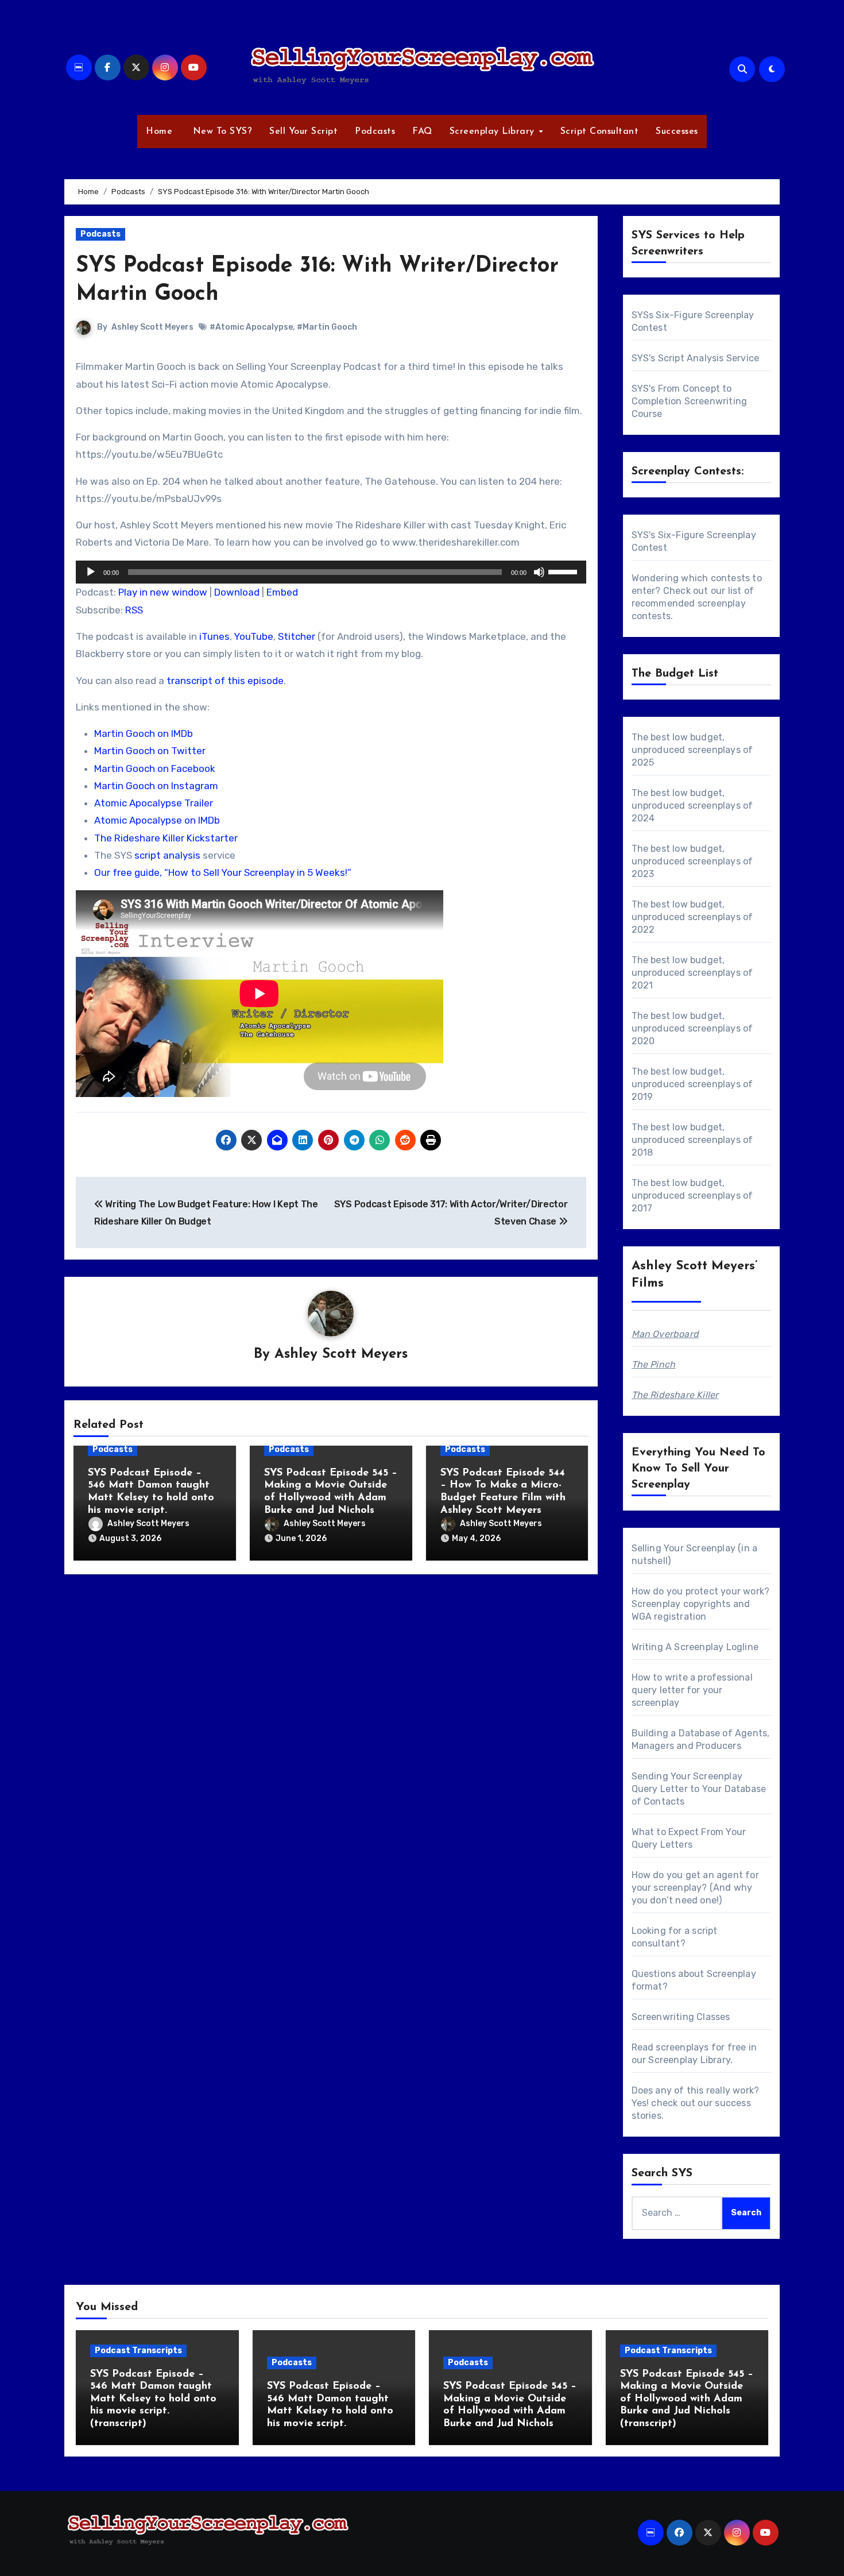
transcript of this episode (225, 681)
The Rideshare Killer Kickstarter (166, 838)
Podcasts (375, 132)
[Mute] (539, 572)
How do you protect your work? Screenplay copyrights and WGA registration (701, 1604)
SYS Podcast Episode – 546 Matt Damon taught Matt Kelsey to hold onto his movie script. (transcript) (153, 2399)
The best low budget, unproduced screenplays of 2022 (692, 917)
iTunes (214, 636)
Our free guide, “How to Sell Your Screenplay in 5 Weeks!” (223, 872)
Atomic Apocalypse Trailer (154, 803)
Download (237, 592)
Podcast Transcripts (138, 2351)
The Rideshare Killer (675, 1395)
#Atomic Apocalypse (251, 327)
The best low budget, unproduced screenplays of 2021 (692, 973)
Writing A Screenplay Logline (695, 1647)
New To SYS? (221, 132)
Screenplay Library (494, 132)
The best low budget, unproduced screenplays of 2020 (692, 1028)
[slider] (564, 571)
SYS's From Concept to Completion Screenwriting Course (690, 401)
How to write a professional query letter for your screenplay (692, 1690)
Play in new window (163, 592)
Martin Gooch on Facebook (155, 768)
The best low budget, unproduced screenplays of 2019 (692, 1084)
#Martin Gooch (327, 327)
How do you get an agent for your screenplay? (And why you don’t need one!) (695, 1888)
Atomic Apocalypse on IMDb (157, 820)
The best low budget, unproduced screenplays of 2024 (692, 806)
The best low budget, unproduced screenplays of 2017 (692, 1196)
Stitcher (297, 636)
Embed (282, 592)
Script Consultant (600, 132)
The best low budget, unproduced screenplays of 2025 (692, 750)
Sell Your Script (303, 132)
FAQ (422, 132)
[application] (331, 572)
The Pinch (654, 1364)
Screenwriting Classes (681, 2017)
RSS (134, 610)
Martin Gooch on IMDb (144, 733)
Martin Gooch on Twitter (150, 751)
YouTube (253, 636)
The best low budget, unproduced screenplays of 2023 (692, 861)
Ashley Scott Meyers (152, 327)
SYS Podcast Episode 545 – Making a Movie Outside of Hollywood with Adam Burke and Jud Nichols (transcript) (687, 2399)
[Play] (91, 572)
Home (159, 132)
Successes (677, 132)
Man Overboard (665, 1334)
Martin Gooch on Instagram (156, 786)
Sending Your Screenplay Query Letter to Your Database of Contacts (699, 1789)
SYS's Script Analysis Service (696, 358)
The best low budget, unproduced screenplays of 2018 (692, 1140)
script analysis (167, 855)
